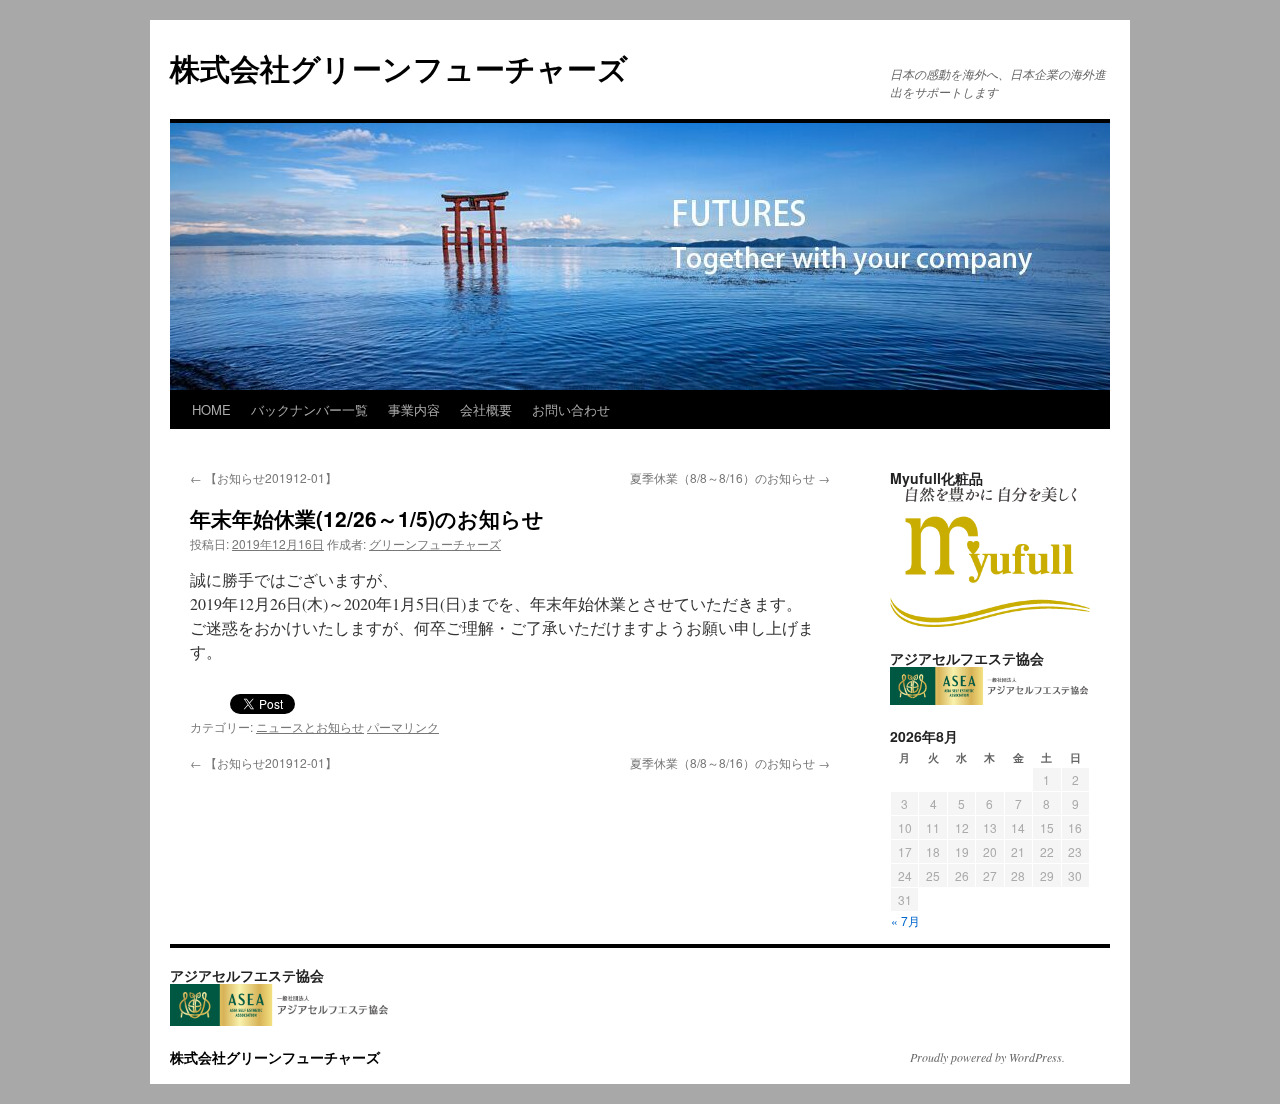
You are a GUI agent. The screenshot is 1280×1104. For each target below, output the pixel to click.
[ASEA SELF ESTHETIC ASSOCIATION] (990, 700)
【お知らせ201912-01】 (263, 477)
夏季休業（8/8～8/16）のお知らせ (730, 477)
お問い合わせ (571, 409)
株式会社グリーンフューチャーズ (414, 67)
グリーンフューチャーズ (435, 543)
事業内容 (414, 409)
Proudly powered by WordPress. (987, 1057)
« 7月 (905, 920)
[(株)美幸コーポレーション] (990, 622)
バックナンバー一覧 (309, 409)
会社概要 (486, 409)
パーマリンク (403, 726)
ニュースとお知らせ (310, 726)
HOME (211, 409)
